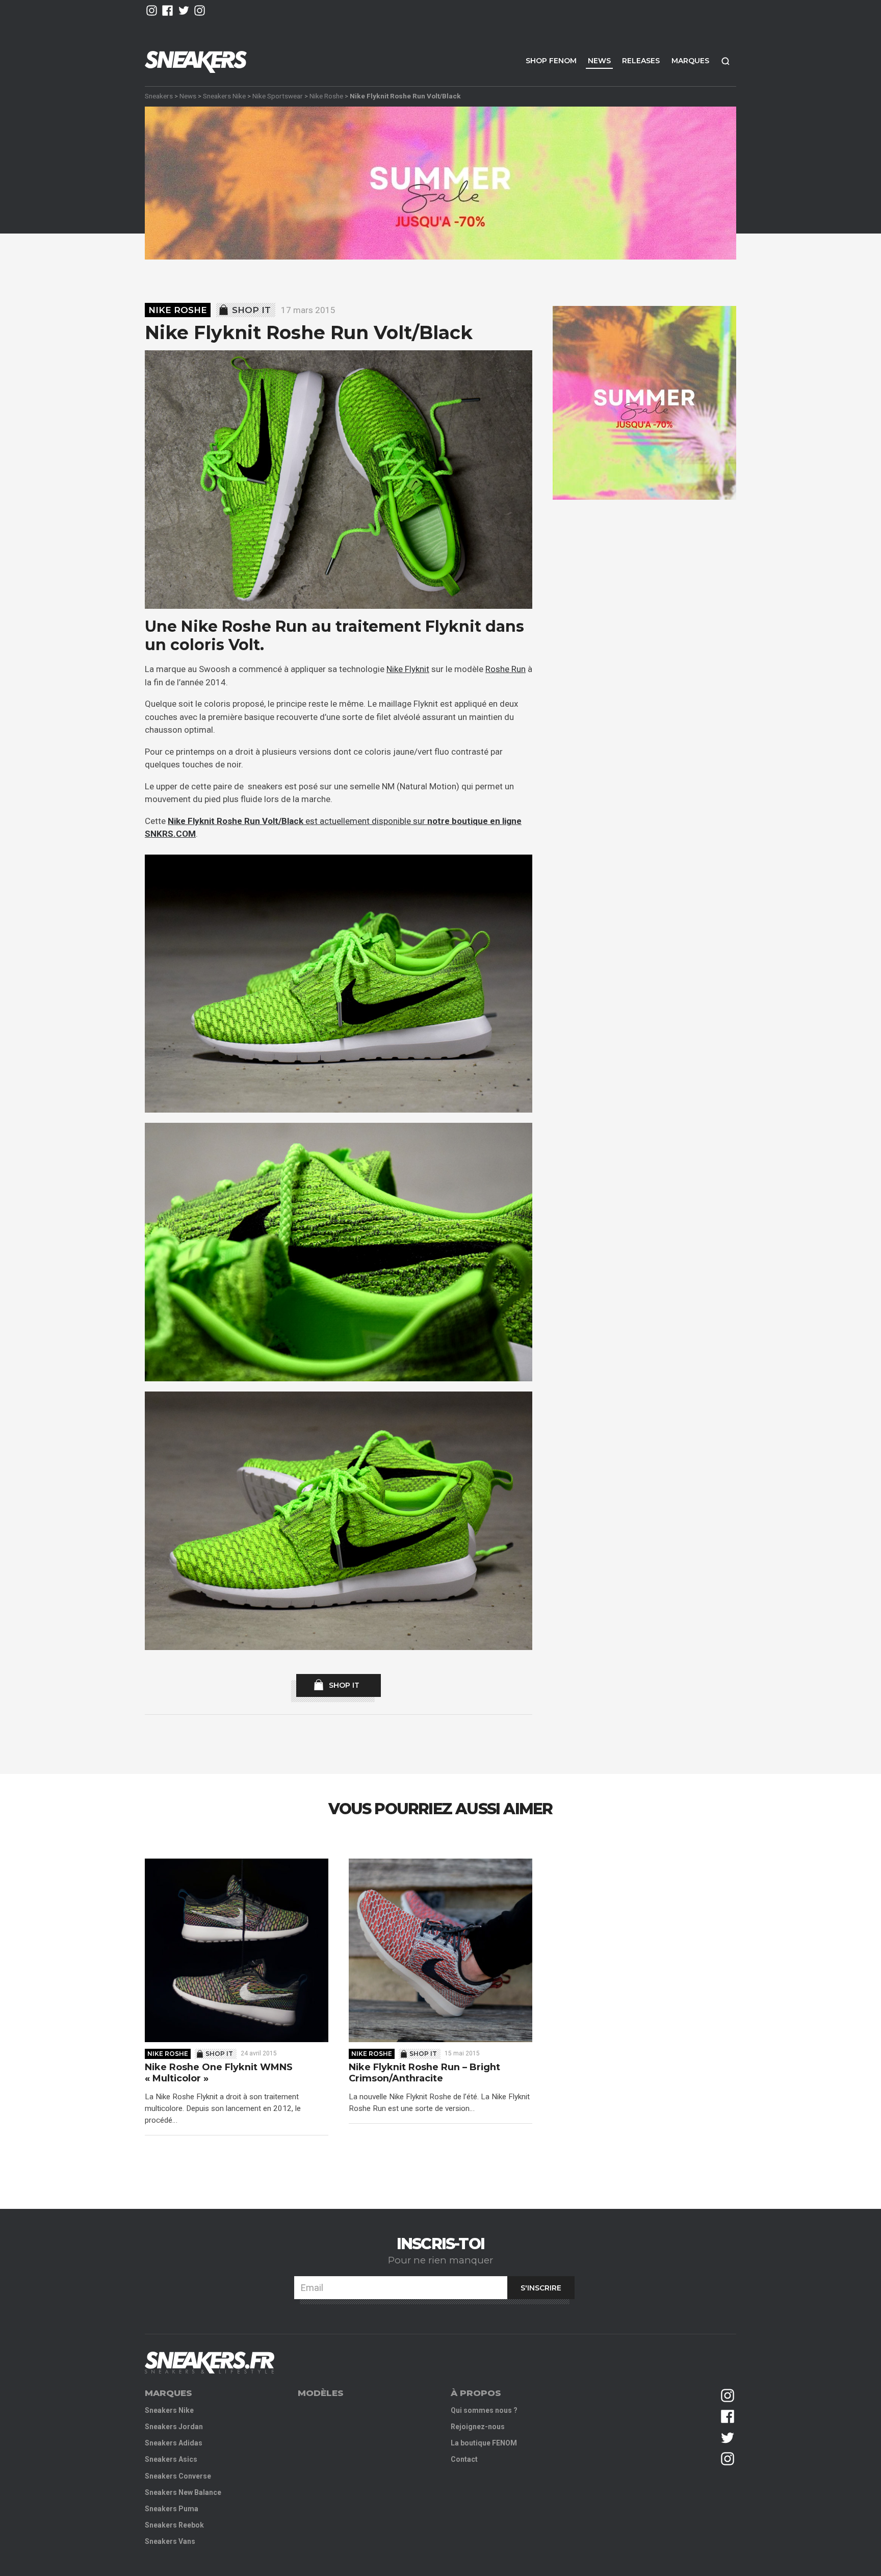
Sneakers (159, 96)
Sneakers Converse (178, 2476)
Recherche (725, 61)
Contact (464, 2459)
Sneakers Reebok (174, 2525)
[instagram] (152, 10)
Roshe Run (506, 669)
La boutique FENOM (484, 2443)
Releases (641, 61)
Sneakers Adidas (174, 2443)
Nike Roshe (326, 96)
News (599, 61)
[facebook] (167, 10)
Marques (690, 61)
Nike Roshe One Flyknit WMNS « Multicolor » (219, 2073)
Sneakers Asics (171, 2459)
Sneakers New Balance (183, 2492)
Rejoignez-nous (478, 2427)
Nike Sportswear (278, 96)
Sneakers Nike (224, 96)
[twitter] (184, 10)
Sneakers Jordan (174, 2427)
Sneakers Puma (172, 2509)
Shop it (251, 310)
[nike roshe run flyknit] (339, 480)
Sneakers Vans (170, 2541)
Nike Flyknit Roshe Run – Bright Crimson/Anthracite (424, 2073)
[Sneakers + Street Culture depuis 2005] (210, 2363)
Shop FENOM (551, 61)
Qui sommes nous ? (484, 2410)
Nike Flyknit (408, 669)
